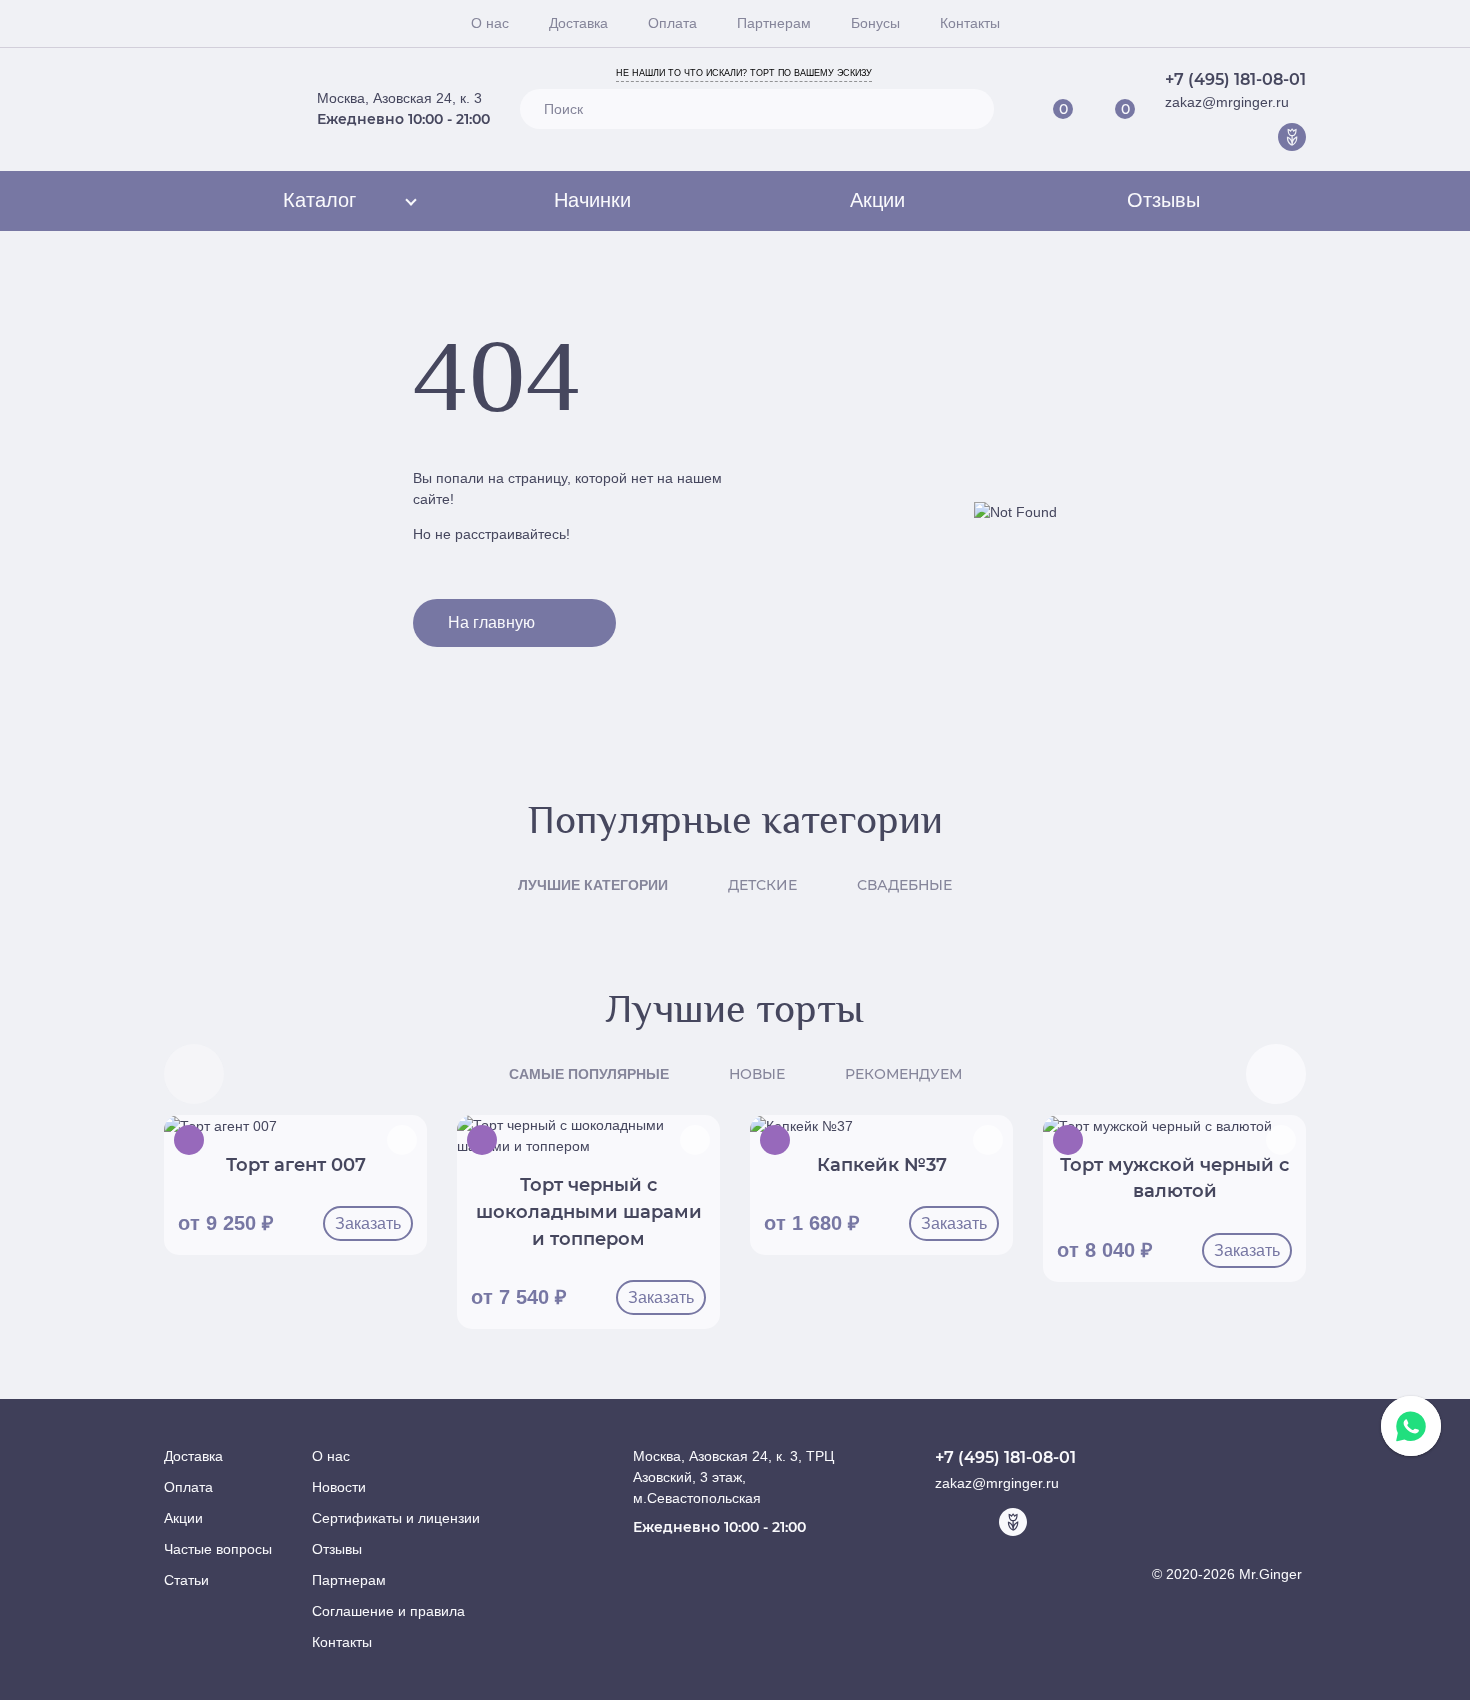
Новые (757, 1074)
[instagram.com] (1261, 137)
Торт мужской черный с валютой (1174, 1178)
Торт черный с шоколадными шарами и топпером (589, 1211)
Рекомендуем (903, 1074)
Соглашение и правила (388, 1611)
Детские (762, 885)
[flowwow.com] (1292, 137)
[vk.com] (1230, 137)
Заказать (368, 1223)
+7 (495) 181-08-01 (1235, 79)
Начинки (592, 200)
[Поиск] (970, 109)
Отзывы (1163, 200)
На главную (491, 622)
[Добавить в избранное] (402, 1140)
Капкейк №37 (882, 1164)
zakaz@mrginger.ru (1227, 102)
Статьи (186, 1580)
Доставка (578, 23)
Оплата (672, 23)
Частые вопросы (218, 1549)
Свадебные (904, 885)
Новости (339, 1487)
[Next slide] (1276, 1074)
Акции (877, 200)
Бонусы (875, 23)
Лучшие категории (593, 885)
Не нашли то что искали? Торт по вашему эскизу (744, 73)
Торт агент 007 (296, 1164)
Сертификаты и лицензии (396, 1518)
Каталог (319, 200)
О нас (490, 23)
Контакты (970, 23)
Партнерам (774, 23)
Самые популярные (589, 1074)
